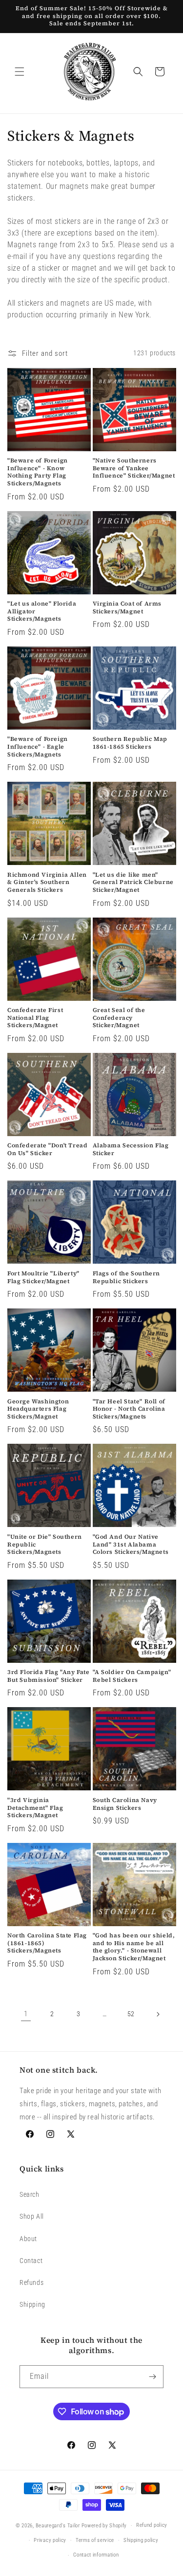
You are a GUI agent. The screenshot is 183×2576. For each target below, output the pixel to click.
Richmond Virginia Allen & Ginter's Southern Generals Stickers (47, 883)
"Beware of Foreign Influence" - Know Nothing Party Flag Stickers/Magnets (38, 472)
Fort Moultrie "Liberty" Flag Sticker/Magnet (43, 1278)
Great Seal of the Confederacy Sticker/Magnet (119, 1018)
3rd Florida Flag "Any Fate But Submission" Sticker (49, 1676)
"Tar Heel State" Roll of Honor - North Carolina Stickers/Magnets (129, 1409)
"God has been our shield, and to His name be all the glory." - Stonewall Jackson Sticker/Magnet (134, 1947)
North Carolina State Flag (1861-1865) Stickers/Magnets (47, 1943)
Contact (31, 2261)
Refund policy (152, 2525)
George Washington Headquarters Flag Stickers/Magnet (38, 1409)
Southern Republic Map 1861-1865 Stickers (130, 743)
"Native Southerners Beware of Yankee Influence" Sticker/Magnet (134, 468)
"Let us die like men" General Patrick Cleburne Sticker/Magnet (133, 883)
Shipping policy (141, 2540)
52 (131, 2014)
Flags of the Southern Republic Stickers (127, 1278)
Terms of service (95, 2540)
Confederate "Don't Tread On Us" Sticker (47, 1150)
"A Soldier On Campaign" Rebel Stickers (132, 1676)
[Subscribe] (152, 2377)
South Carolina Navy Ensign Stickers (125, 1804)
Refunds (31, 2282)
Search (30, 2194)
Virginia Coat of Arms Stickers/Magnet (127, 608)
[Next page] (158, 2014)
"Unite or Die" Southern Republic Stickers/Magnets (45, 1545)
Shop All (32, 2216)
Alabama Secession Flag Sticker (131, 1150)
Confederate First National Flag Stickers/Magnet (35, 1018)
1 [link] (26, 2014)
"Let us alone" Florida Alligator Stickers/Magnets (42, 611)
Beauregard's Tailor (58, 2526)
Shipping (32, 2304)
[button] (20, 72)
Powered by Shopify (104, 2526)
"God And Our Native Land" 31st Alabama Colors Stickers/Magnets (131, 1545)
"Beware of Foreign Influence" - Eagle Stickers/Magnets (38, 747)
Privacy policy (50, 2540)
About (28, 2239)
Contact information (96, 2555)
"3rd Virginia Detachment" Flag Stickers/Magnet (35, 1808)
